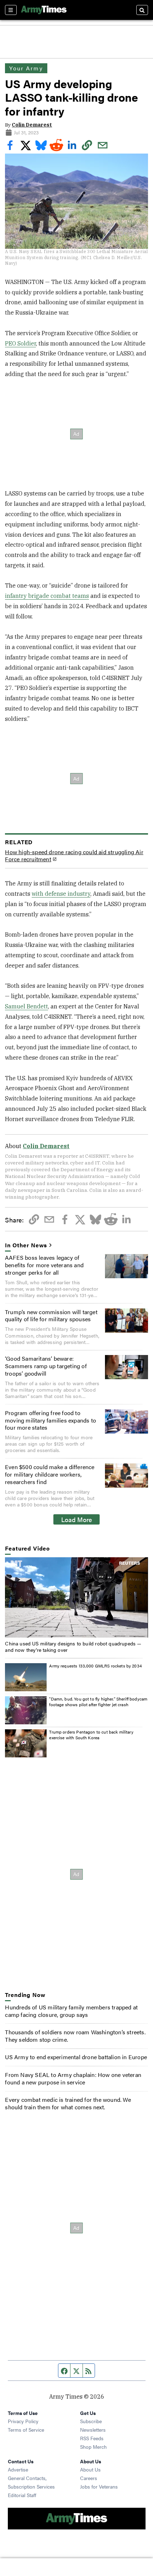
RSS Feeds (92, 2438)
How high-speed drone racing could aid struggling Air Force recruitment (74, 856)
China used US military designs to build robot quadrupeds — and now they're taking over (73, 1646)
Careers (89, 2478)
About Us (90, 2469)
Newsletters (93, 2430)
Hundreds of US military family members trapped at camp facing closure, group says (71, 2011)
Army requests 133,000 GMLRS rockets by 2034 (95, 1666)
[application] (76, 1597)
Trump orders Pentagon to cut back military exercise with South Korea (91, 1735)
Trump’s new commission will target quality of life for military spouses (51, 1316)
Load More (77, 1519)
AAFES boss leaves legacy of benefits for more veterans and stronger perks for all (44, 1265)
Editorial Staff (22, 2495)
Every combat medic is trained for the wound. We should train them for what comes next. (68, 2103)
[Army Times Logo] (44, 10)
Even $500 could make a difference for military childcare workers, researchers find (50, 1474)
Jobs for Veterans (99, 2486)
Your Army (26, 68)
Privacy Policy (23, 2421)
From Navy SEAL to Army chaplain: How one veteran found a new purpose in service (73, 2078)
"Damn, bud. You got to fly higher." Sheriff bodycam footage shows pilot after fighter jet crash (98, 1702)
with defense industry (61, 894)
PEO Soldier (20, 343)
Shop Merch (93, 2447)
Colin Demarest (32, 125)
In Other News (26, 1245)
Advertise (18, 2469)
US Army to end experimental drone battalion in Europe (76, 2057)
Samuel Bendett (27, 1006)
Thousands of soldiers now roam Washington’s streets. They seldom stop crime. (75, 2036)
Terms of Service (26, 2430)
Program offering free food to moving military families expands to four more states (51, 1420)
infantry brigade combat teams (47, 596)
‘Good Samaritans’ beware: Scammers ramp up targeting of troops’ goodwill (46, 1366)
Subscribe (91, 2421)
